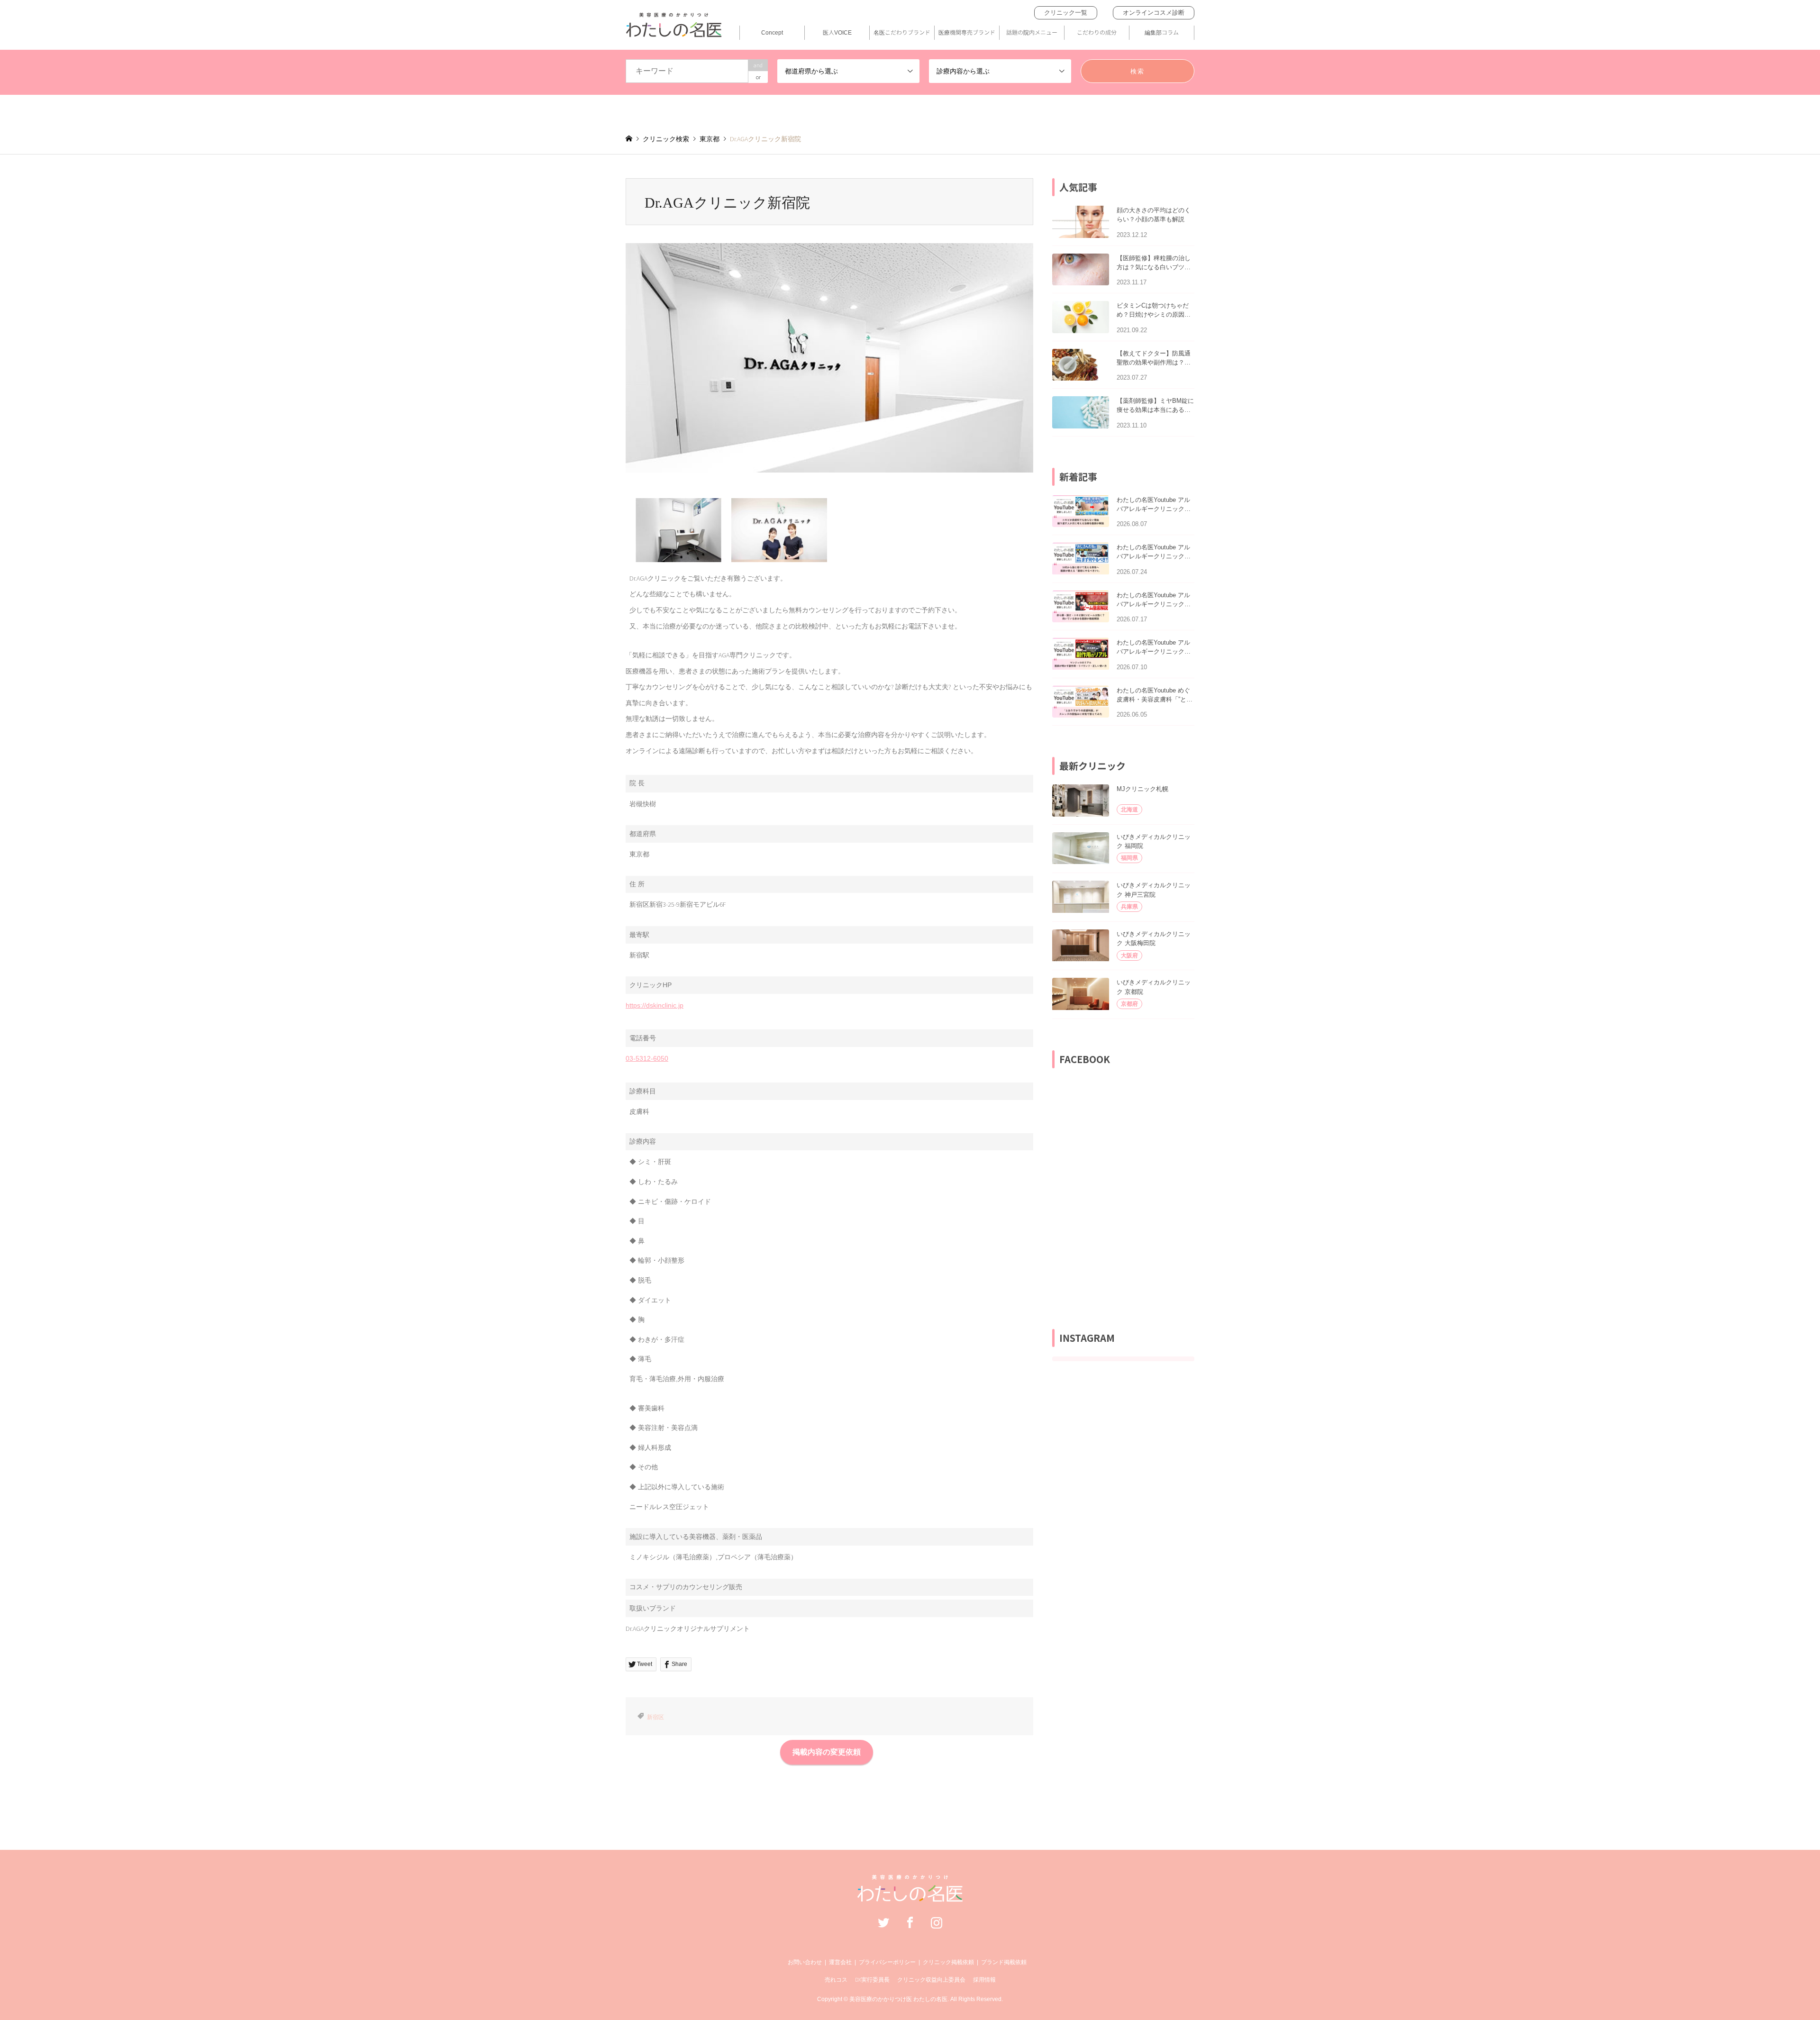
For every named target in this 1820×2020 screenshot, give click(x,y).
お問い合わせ (805, 1962)
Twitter (883, 1922)
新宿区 (655, 1717)
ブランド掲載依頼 (1004, 1962)
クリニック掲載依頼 (948, 1962)
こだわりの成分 (1097, 32)
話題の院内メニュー (1032, 32)
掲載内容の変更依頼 (827, 1752)
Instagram (937, 1922)
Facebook (910, 1922)
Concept (772, 32)
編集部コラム (1162, 32)
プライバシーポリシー (887, 1962)
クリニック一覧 (1066, 13)
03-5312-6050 (647, 1058)
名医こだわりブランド (902, 32)
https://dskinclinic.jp (655, 1005)
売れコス (836, 1979)
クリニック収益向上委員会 (931, 1979)
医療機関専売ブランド (967, 32)
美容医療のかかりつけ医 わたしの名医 (898, 1999)
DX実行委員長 (872, 1979)
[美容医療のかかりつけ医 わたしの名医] (910, 1897)
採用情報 (984, 1979)
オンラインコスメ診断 (1154, 13)
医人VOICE (837, 32)
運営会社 (840, 1962)
